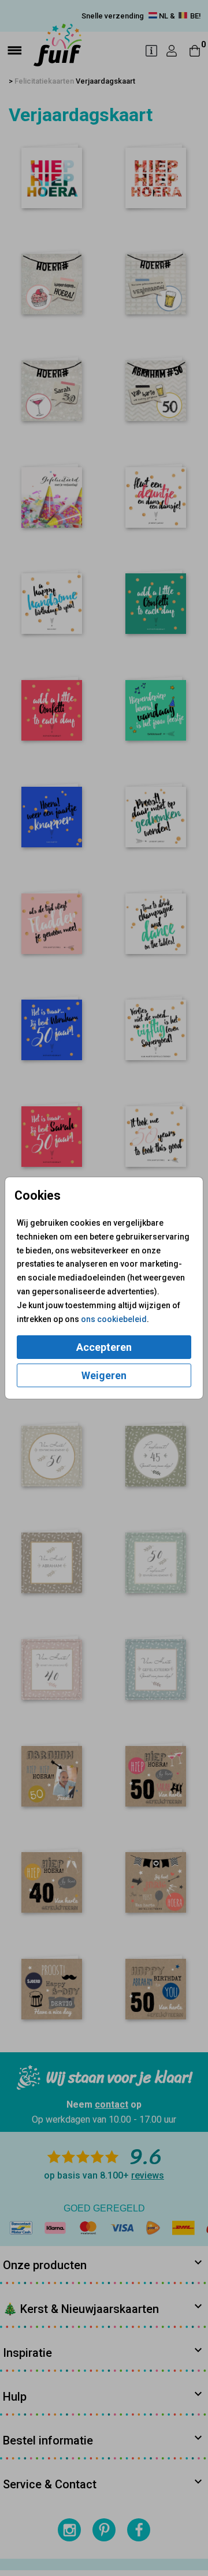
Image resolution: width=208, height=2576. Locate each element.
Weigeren (104, 1375)
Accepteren (104, 1347)
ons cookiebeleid (114, 1319)
